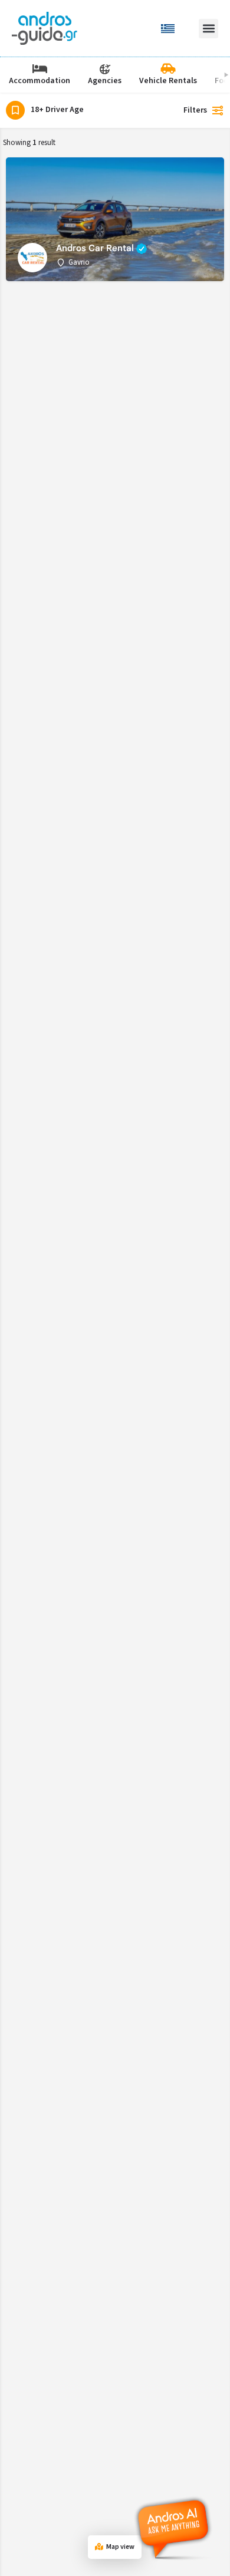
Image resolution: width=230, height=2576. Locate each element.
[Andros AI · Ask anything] (175, 2529)
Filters (195, 110)
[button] (208, 29)
